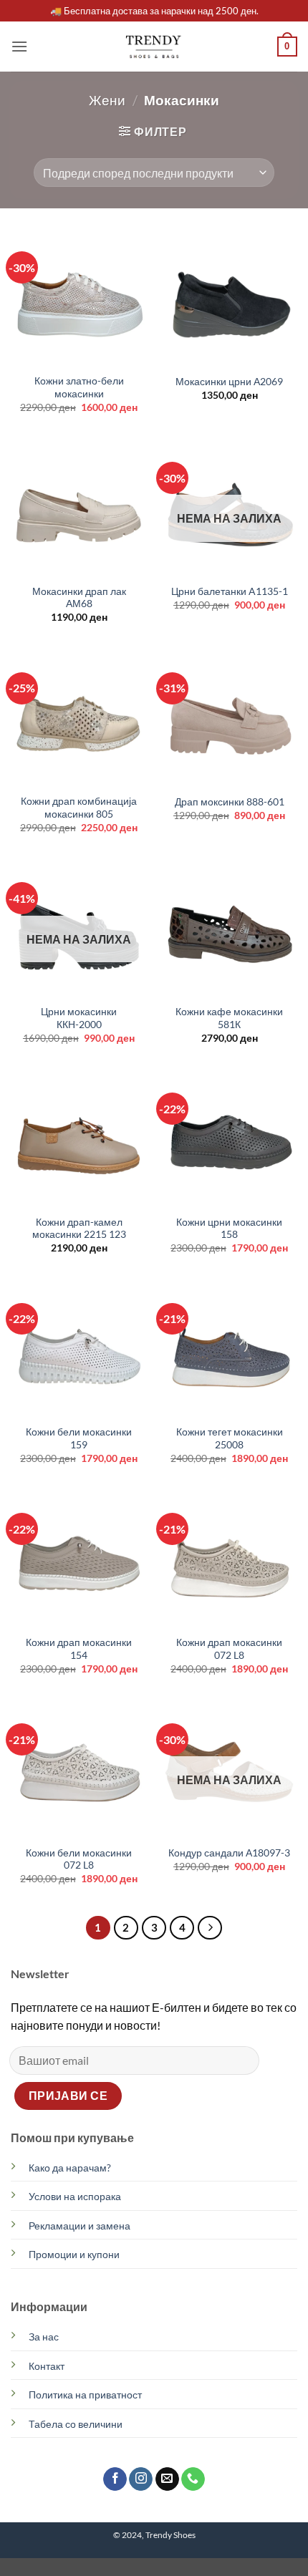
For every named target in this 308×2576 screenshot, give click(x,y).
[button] (19, 46)
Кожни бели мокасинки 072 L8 (79, 1859)
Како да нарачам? (70, 2168)
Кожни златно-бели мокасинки (79, 387)
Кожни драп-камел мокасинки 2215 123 (79, 1229)
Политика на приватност (85, 2395)
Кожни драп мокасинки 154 (79, 1649)
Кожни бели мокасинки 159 (79, 1438)
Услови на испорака (75, 2196)
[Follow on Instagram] (141, 2479)
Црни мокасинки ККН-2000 (79, 1018)
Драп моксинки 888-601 (230, 802)
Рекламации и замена (80, 2226)
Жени (107, 100)
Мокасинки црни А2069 (229, 382)
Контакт (47, 2366)
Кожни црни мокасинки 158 (229, 1229)
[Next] (210, 1928)
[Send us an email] (167, 2479)
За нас (44, 2337)
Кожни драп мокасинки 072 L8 (229, 1649)
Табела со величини (76, 2424)
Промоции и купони (74, 2254)
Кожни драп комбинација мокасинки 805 (79, 808)
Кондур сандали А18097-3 (229, 1853)
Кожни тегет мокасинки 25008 (230, 1438)
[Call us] (193, 2479)
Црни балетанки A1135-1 (230, 591)
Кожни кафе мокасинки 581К (229, 1018)
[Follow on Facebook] (115, 2479)
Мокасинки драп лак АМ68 (79, 598)
